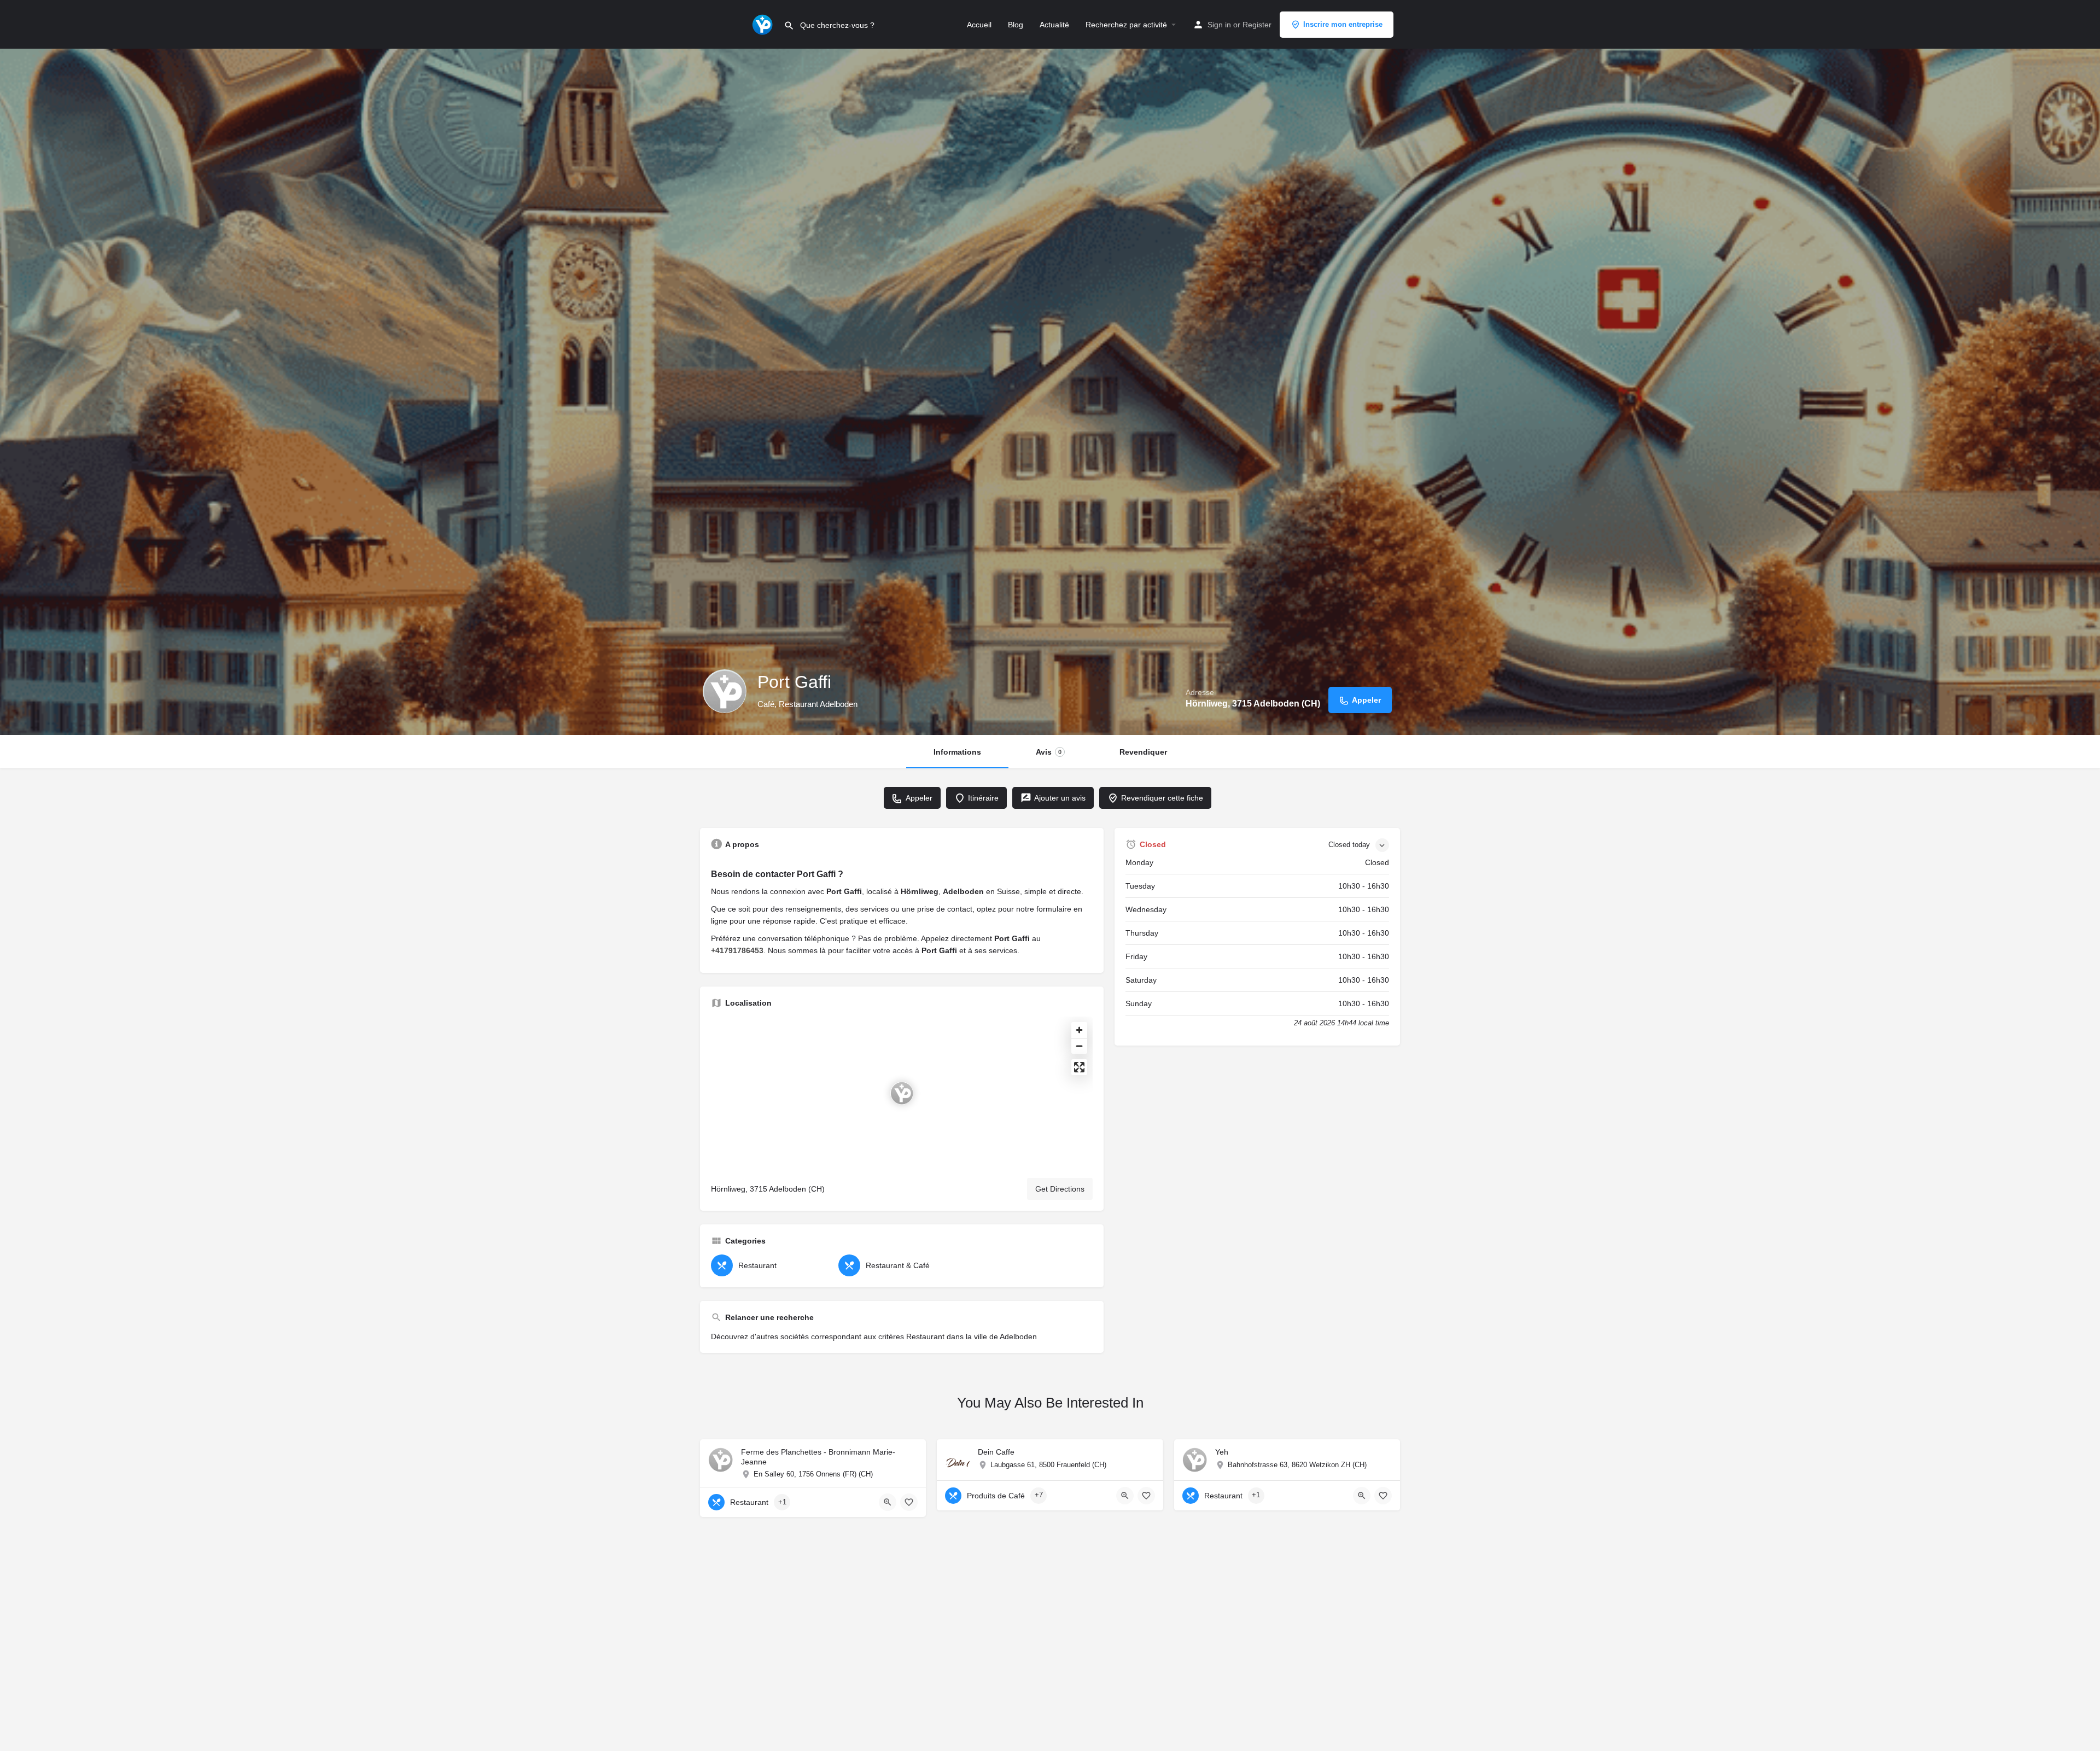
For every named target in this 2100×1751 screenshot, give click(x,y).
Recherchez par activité (1126, 25)
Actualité (1054, 25)
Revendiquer (1143, 752)
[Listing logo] (725, 691)
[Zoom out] (1079, 1046)
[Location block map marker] (902, 1093)
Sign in (1219, 25)
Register (1257, 25)
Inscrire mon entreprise (1343, 24)
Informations (957, 752)
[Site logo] (764, 24)
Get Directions (1060, 1189)
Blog (1016, 25)
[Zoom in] (1079, 1030)
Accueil (979, 25)
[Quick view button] (888, 1502)
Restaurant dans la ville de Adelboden (972, 1336)
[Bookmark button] (909, 1502)
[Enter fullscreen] (1079, 1067)
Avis (1049, 752)
